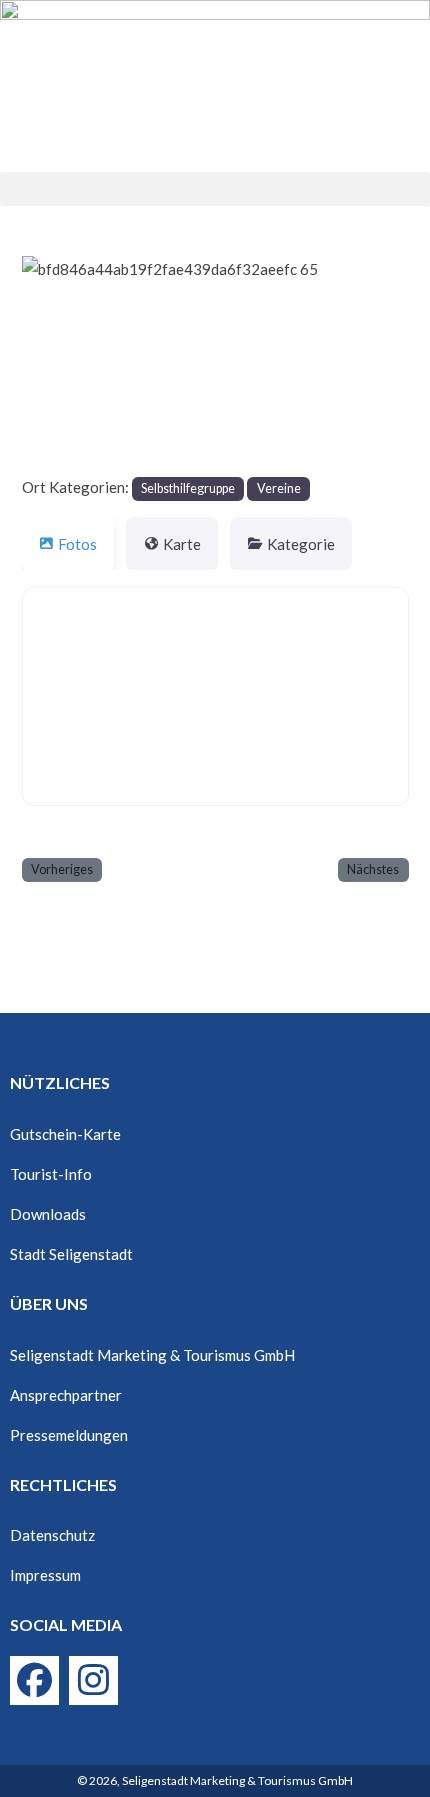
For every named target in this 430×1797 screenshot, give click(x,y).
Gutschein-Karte (65, 1134)
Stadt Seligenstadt (71, 1254)
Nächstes (373, 869)
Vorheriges (62, 869)
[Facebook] (34, 1680)
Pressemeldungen (69, 1435)
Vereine (279, 488)
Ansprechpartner (66, 1395)
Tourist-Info (51, 1174)
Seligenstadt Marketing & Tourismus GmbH (152, 1355)
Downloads (48, 1214)
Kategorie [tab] (301, 544)
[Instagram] (93, 1680)
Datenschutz (52, 1535)
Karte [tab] (182, 544)
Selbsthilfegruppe (188, 488)
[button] (215, 188)
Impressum (45, 1575)
